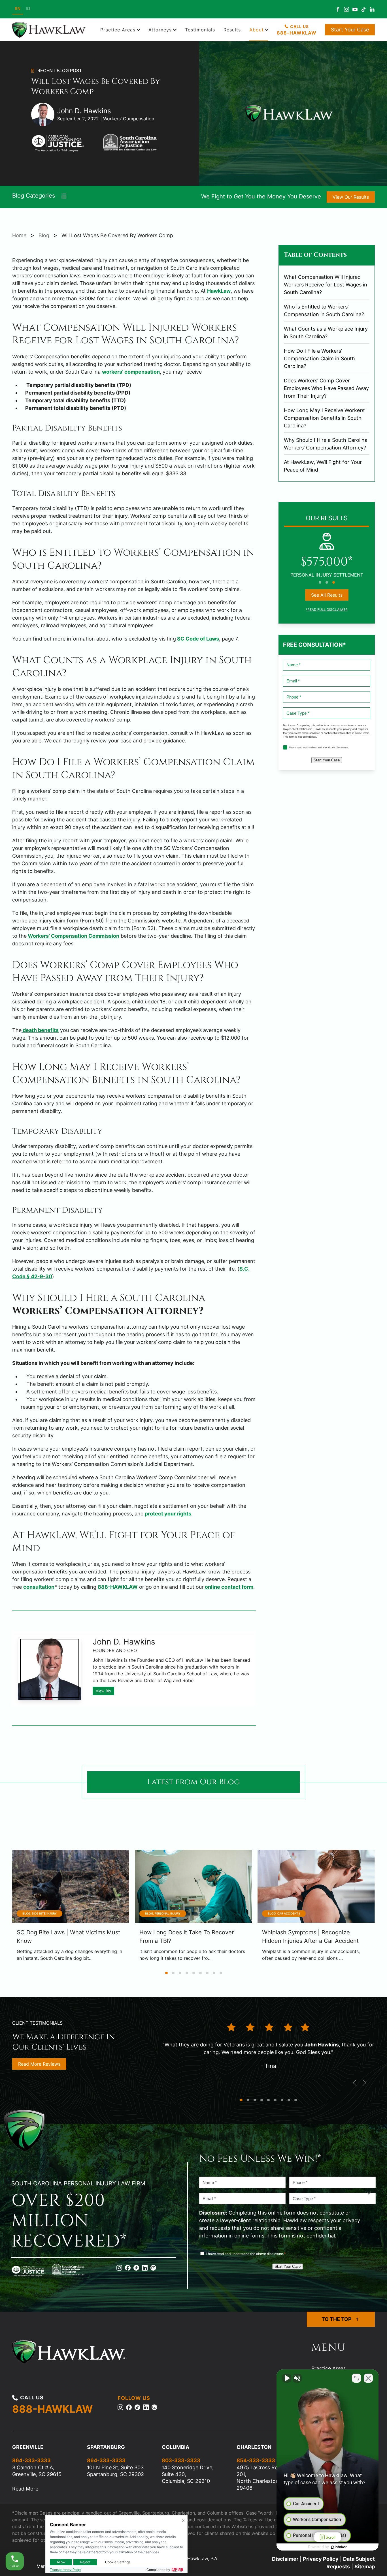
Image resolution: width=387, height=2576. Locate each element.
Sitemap (365, 2567)
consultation (39, 1587)
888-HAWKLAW (118, 1587)
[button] (355, 2083)
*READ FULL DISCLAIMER (327, 610)
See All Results (327, 595)
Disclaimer (285, 2559)
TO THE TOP (337, 2319)
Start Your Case (350, 30)
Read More (25, 2489)
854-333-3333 (256, 2460)
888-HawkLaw (297, 33)
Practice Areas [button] (118, 30)
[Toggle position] (356, 2378)
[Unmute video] (287, 2378)
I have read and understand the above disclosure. (319, 747)
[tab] (320, 582)
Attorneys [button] (160, 30)
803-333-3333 (181, 2460)
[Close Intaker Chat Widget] (368, 2378)
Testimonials (200, 30)
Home (19, 235)
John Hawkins (322, 2045)
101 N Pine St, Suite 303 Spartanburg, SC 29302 (115, 2471)
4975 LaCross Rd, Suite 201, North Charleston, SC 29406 (265, 2478)
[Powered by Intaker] (339, 2547)
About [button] (257, 30)
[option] (28, 9)
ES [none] (28, 8)
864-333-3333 (31, 2460)
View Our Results (351, 197)
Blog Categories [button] (34, 196)
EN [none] (18, 8)
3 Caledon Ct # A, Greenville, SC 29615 (37, 2471)
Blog (44, 235)
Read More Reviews (39, 2064)
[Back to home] (50, 30)
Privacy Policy (321, 2559)
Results (232, 30)
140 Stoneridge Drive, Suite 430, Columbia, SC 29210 (188, 2474)
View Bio (103, 1691)
